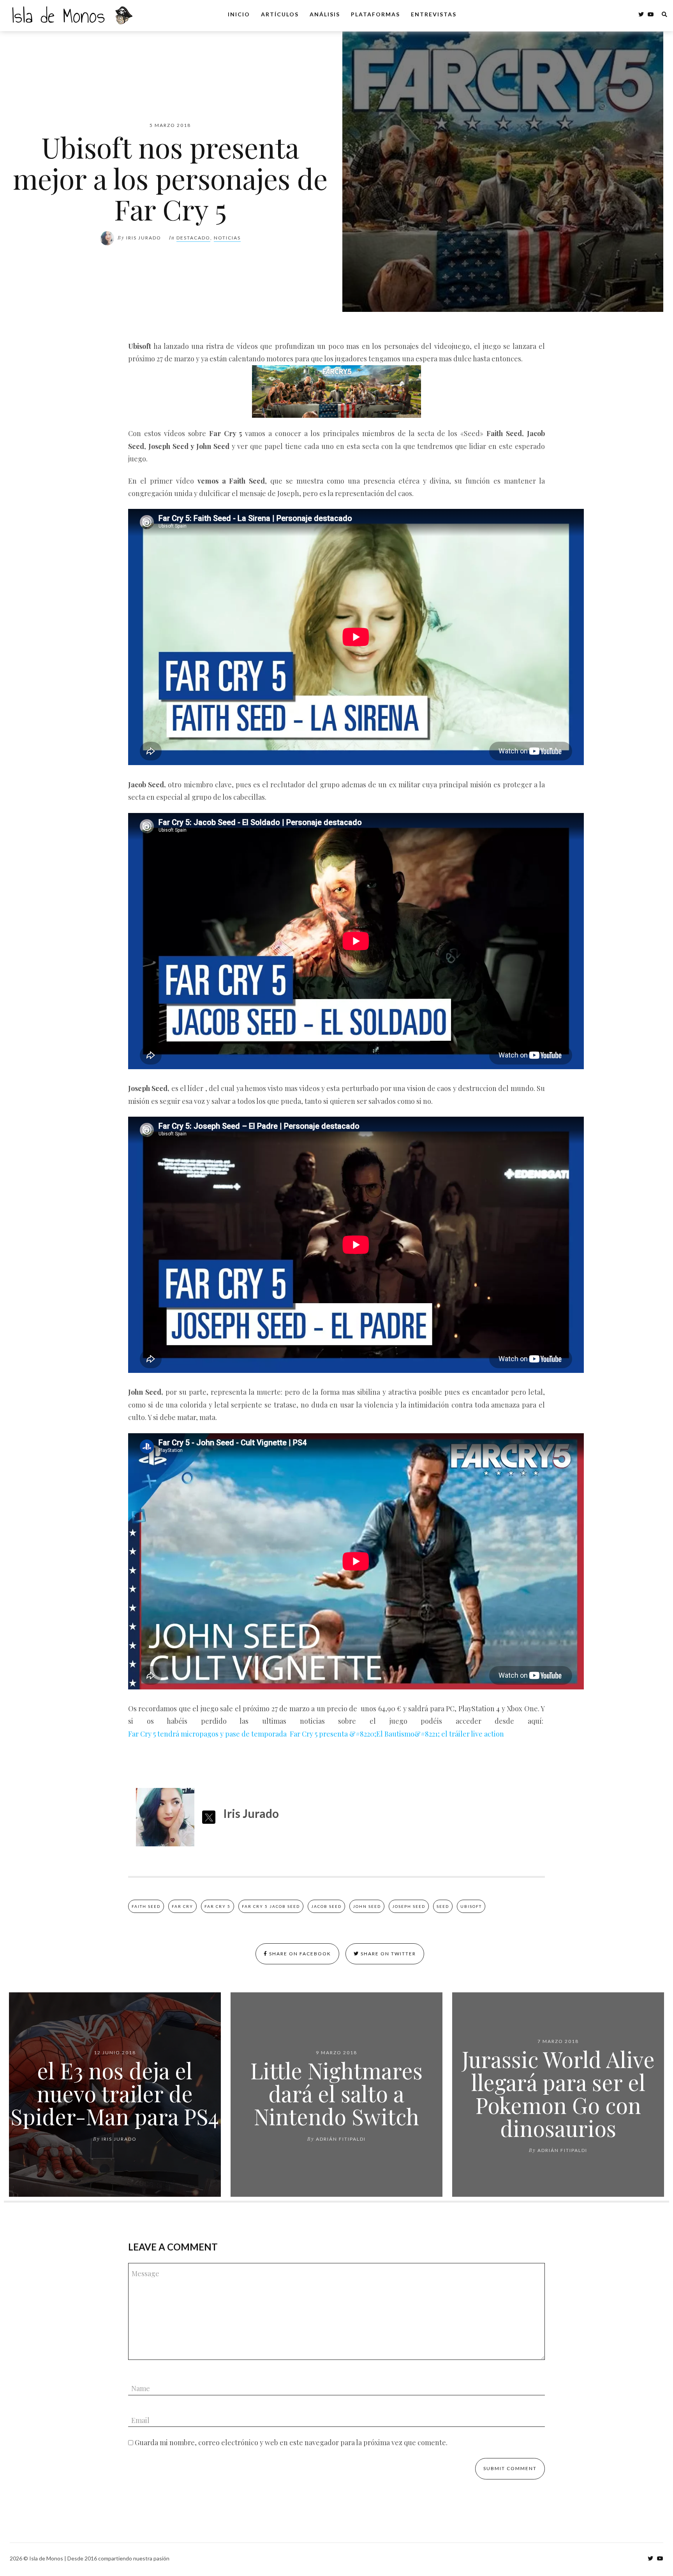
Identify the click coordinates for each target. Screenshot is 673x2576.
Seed (443, 1906)
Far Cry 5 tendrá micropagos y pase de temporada (208, 1734)
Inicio (239, 14)
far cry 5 (218, 1906)
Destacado (193, 238)
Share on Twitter (388, 1954)
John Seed (367, 1906)
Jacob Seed (326, 1906)
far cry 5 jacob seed (271, 1906)
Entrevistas (434, 14)
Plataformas (375, 14)
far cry (182, 1906)
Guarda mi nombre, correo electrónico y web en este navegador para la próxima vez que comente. (291, 2442)
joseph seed (409, 1906)
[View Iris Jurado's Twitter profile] (209, 1817)
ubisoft (471, 1906)
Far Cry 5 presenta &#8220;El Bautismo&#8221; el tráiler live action (397, 1734)
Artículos (280, 14)
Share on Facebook (299, 1954)
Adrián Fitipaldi (341, 2139)
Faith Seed (146, 1906)
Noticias (227, 238)
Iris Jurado (144, 238)
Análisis (325, 14)
